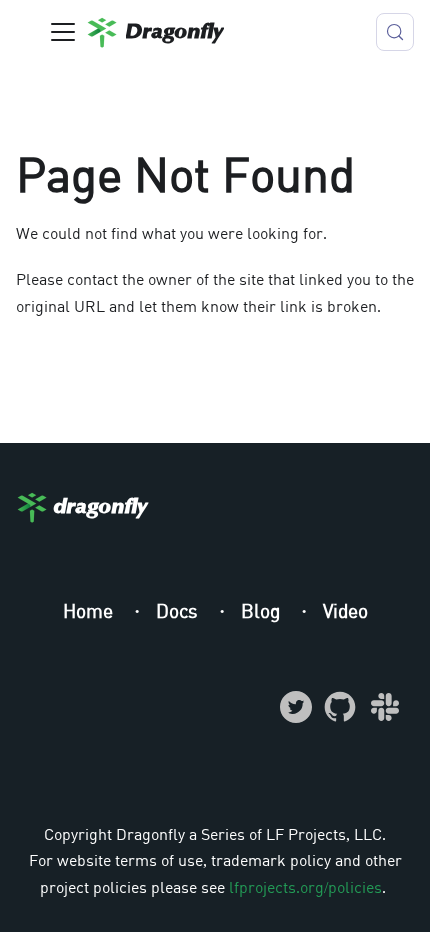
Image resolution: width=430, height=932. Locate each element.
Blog (263, 610)
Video (345, 610)
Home (90, 610)
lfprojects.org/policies (305, 887)
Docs (179, 610)
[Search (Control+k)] (395, 32)
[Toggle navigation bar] (63, 32)
